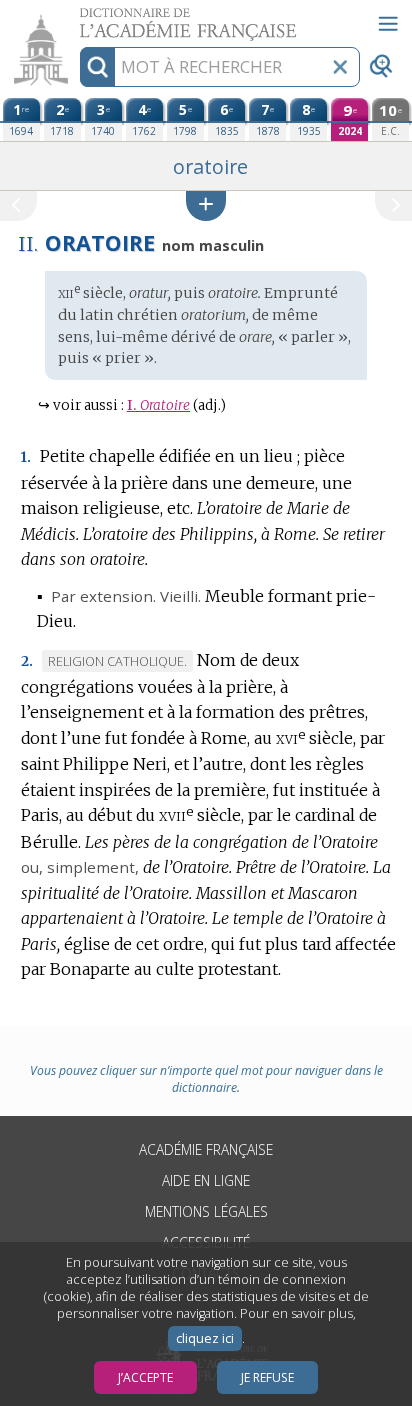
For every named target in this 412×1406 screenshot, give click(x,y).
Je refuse (267, 1377)
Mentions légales (206, 1211)
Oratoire (158, 405)
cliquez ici (205, 1338)
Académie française (206, 1149)
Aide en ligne (206, 1180)
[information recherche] (97, 67)
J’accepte (145, 1377)
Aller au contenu (77, 17)
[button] (206, 205)
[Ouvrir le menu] (388, 24)
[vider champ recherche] (340, 67)
